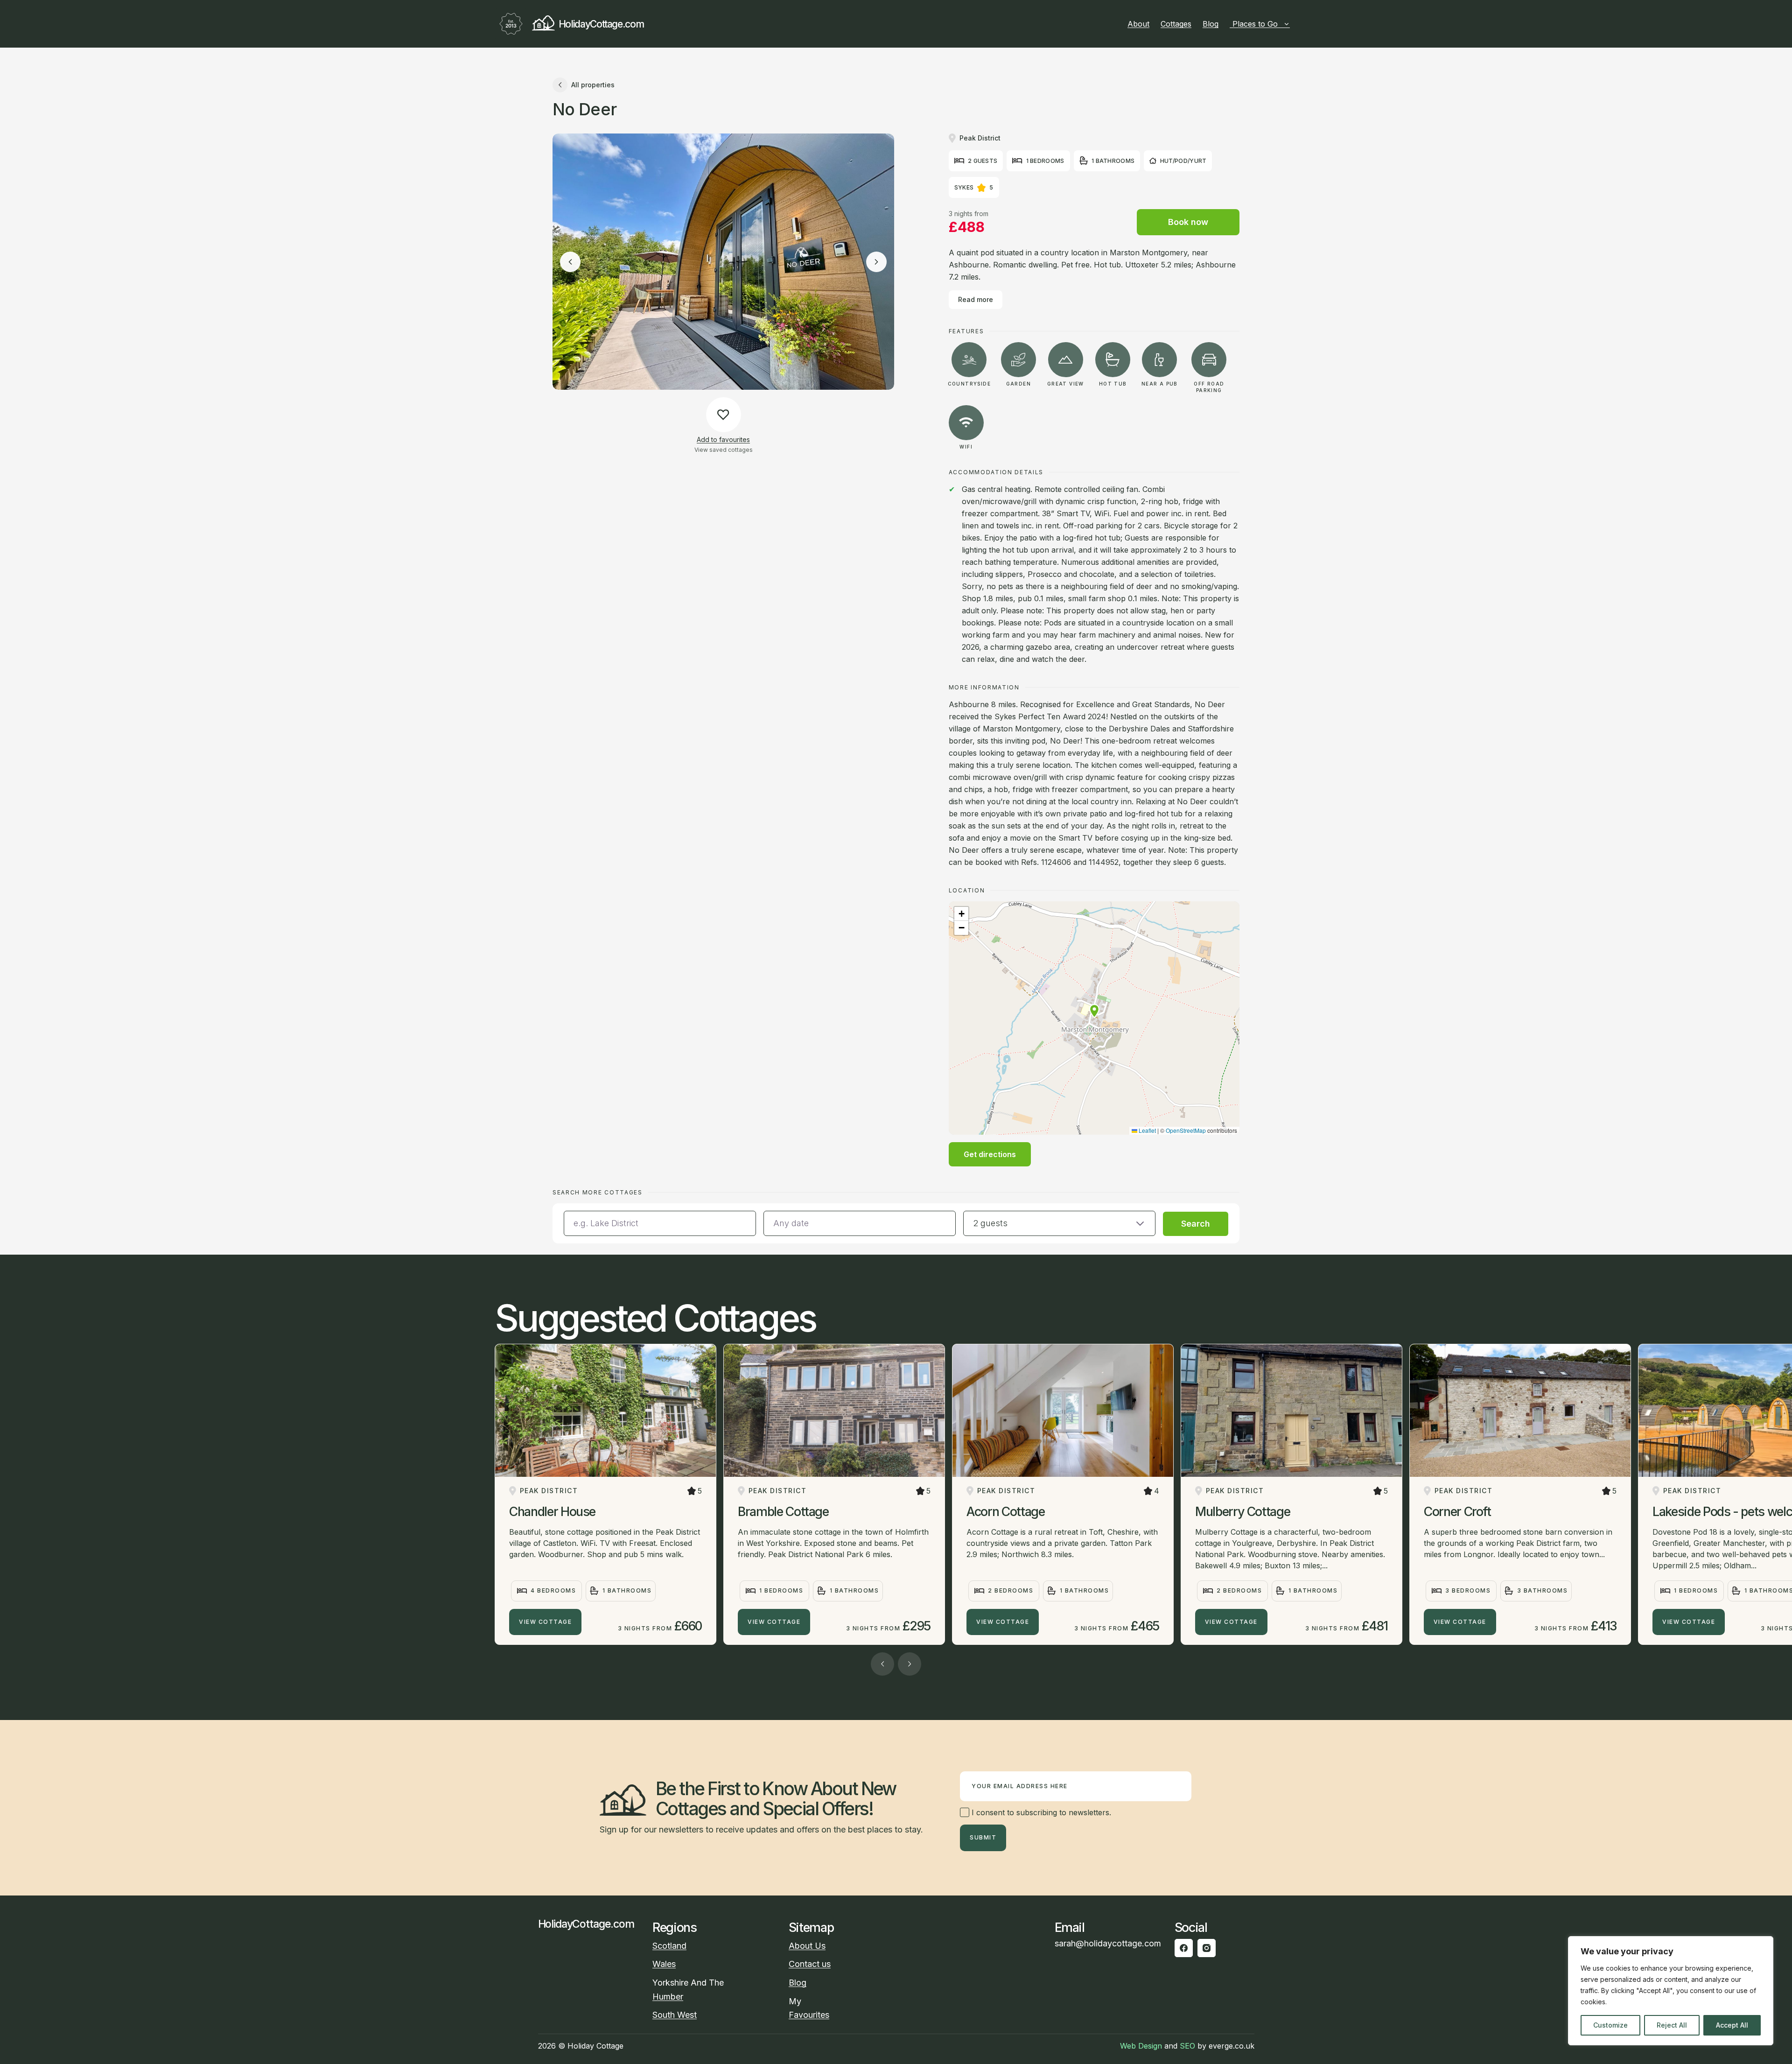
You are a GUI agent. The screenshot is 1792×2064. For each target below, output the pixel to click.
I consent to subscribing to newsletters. (1040, 1812)
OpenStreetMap (1186, 1130)
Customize (1610, 2025)
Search (1196, 1224)
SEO (1187, 2046)
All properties (593, 85)
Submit (983, 1837)
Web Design (1141, 2046)
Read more (976, 299)
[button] (1094, 1011)
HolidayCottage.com (601, 24)
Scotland (669, 1946)
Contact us (810, 1964)
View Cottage (545, 1622)
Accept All (1732, 2025)
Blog (1211, 24)
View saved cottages (724, 450)
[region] (1671, 1991)
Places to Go (1255, 24)
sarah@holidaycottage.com (1108, 1943)
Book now (1188, 222)
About (1138, 24)
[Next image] (876, 262)
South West (675, 2015)
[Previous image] (570, 262)
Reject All (1672, 2025)
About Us (807, 1946)
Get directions (990, 1154)
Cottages (1176, 24)
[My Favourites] (1294, 24)
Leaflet (1147, 1130)
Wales (664, 1964)
